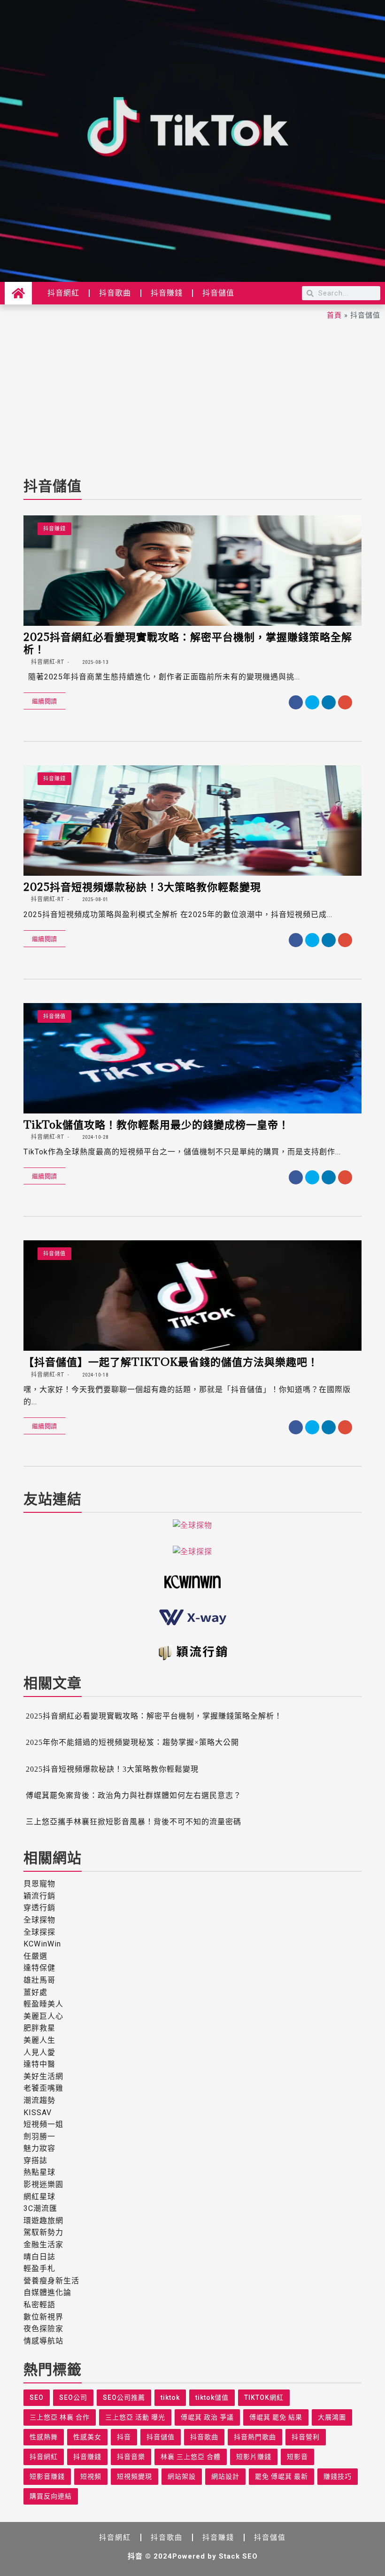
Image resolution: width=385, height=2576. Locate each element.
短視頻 (91, 2476)
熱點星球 (39, 2172)
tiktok (170, 2397)
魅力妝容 (39, 2148)
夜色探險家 (43, 2329)
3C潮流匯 (40, 2208)
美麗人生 (39, 2040)
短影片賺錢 (254, 2457)
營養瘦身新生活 (51, 2281)
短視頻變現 (135, 2476)
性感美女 (87, 2437)
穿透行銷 (39, 1908)
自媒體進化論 (47, 2292)
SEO (37, 2397)
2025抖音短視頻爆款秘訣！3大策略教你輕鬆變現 (142, 887)
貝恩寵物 (39, 1884)
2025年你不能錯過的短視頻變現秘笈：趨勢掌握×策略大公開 (132, 1742)
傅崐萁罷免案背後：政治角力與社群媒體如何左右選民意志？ (134, 1795)
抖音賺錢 (167, 293)
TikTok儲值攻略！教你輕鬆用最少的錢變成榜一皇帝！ (156, 1124)
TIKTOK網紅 (264, 2397)
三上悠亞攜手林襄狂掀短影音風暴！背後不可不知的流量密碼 (134, 1822)
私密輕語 (39, 2305)
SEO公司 (73, 2397)
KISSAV (38, 2113)
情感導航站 (43, 2341)
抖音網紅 (63, 293)
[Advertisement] (192, 396)
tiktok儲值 (212, 2397)
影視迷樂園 (43, 2184)
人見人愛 (39, 2052)
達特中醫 (39, 2064)
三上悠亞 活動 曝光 (135, 2417)
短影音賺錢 (47, 2476)
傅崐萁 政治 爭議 (207, 2417)
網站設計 (225, 2476)
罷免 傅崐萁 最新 (281, 2476)
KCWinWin (42, 1944)
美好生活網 (43, 2076)
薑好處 (35, 1992)
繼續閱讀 (45, 701)
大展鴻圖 (332, 2417)
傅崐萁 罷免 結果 (276, 2417)
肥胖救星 (39, 2028)
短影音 (297, 2457)
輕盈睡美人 (43, 2004)
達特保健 (39, 1968)
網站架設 (182, 2476)
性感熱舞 (44, 2437)
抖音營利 (306, 2437)
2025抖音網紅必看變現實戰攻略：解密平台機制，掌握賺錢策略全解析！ (188, 643)
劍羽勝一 (39, 2136)
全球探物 (39, 1920)
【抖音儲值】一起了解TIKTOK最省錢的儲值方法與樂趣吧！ (171, 1362)
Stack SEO (238, 2556)
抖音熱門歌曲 (255, 2437)
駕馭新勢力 (43, 2232)
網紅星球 (39, 2197)
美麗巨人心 (43, 2016)
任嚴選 (35, 1956)
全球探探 (39, 1932)
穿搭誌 (35, 2160)
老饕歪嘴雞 (43, 2088)
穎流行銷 (39, 1896)
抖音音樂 (131, 2457)
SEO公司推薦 (124, 2397)
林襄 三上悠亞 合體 (191, 2457)
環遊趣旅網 (43, 2221)
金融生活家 (43, 2245)
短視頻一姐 (43, 2124)
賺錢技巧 (338, 2476)
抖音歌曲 (115, 293)
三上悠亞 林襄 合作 (60, 2417)
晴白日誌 (39, 2257)
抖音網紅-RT (47, 662)
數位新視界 (43, 2317)
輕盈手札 (39, 2269)
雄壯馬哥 (39, 1980)
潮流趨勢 (39, 2100)
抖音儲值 (218, 293)
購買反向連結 (51, 2496)
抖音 (124, 2437)
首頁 (334, 315)
